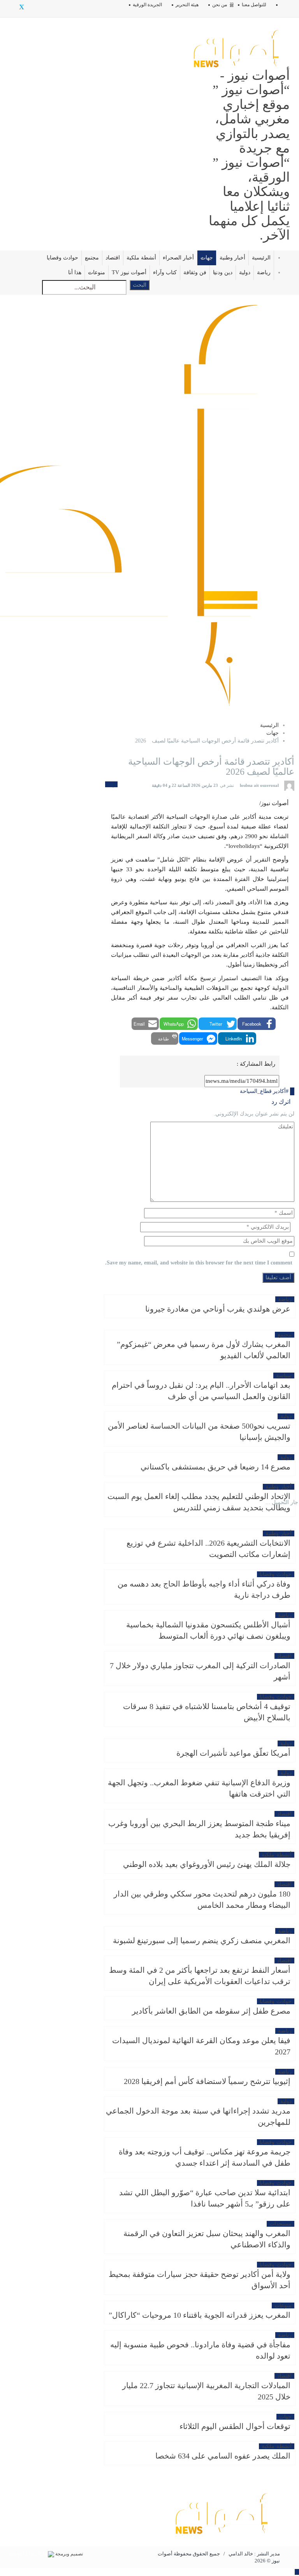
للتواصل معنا (254, 5)
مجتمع (92, 258)
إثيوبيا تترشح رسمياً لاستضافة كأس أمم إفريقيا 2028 (207, 2081)
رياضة (264, 272)
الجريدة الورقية (147, 5)
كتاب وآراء (165, 272)
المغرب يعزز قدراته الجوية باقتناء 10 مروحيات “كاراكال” (200, 2315)
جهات (207, 258)
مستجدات (281, 2224)
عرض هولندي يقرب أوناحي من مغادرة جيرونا (218, 1309)
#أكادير (281, 1091)
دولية (245, 272)
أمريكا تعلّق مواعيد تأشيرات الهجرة (233, 1753)
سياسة (284, 1376)
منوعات (97, 272)
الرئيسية (261, 258)
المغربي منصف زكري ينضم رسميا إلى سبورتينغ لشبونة (202, 1940)
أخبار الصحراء (178, 258)
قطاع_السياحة (256, 1091)
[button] (257, 1024)
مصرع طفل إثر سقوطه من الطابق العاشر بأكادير (211, 2011)
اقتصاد (113, 258)
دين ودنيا (223, 272)
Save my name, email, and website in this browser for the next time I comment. (199, 1263)
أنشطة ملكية (141, 258)
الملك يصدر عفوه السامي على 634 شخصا (223, 2456)
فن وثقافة (195, 272)
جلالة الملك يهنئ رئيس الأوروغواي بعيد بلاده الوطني (207, 1864)
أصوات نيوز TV (129, 272)
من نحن (220, 5)
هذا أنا (75, 272)
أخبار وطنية (232, 258)
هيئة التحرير (187, 5)
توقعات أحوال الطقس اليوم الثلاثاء (235, 2426)
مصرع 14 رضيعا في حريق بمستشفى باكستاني (215, 1467)
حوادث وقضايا (62, 258)
